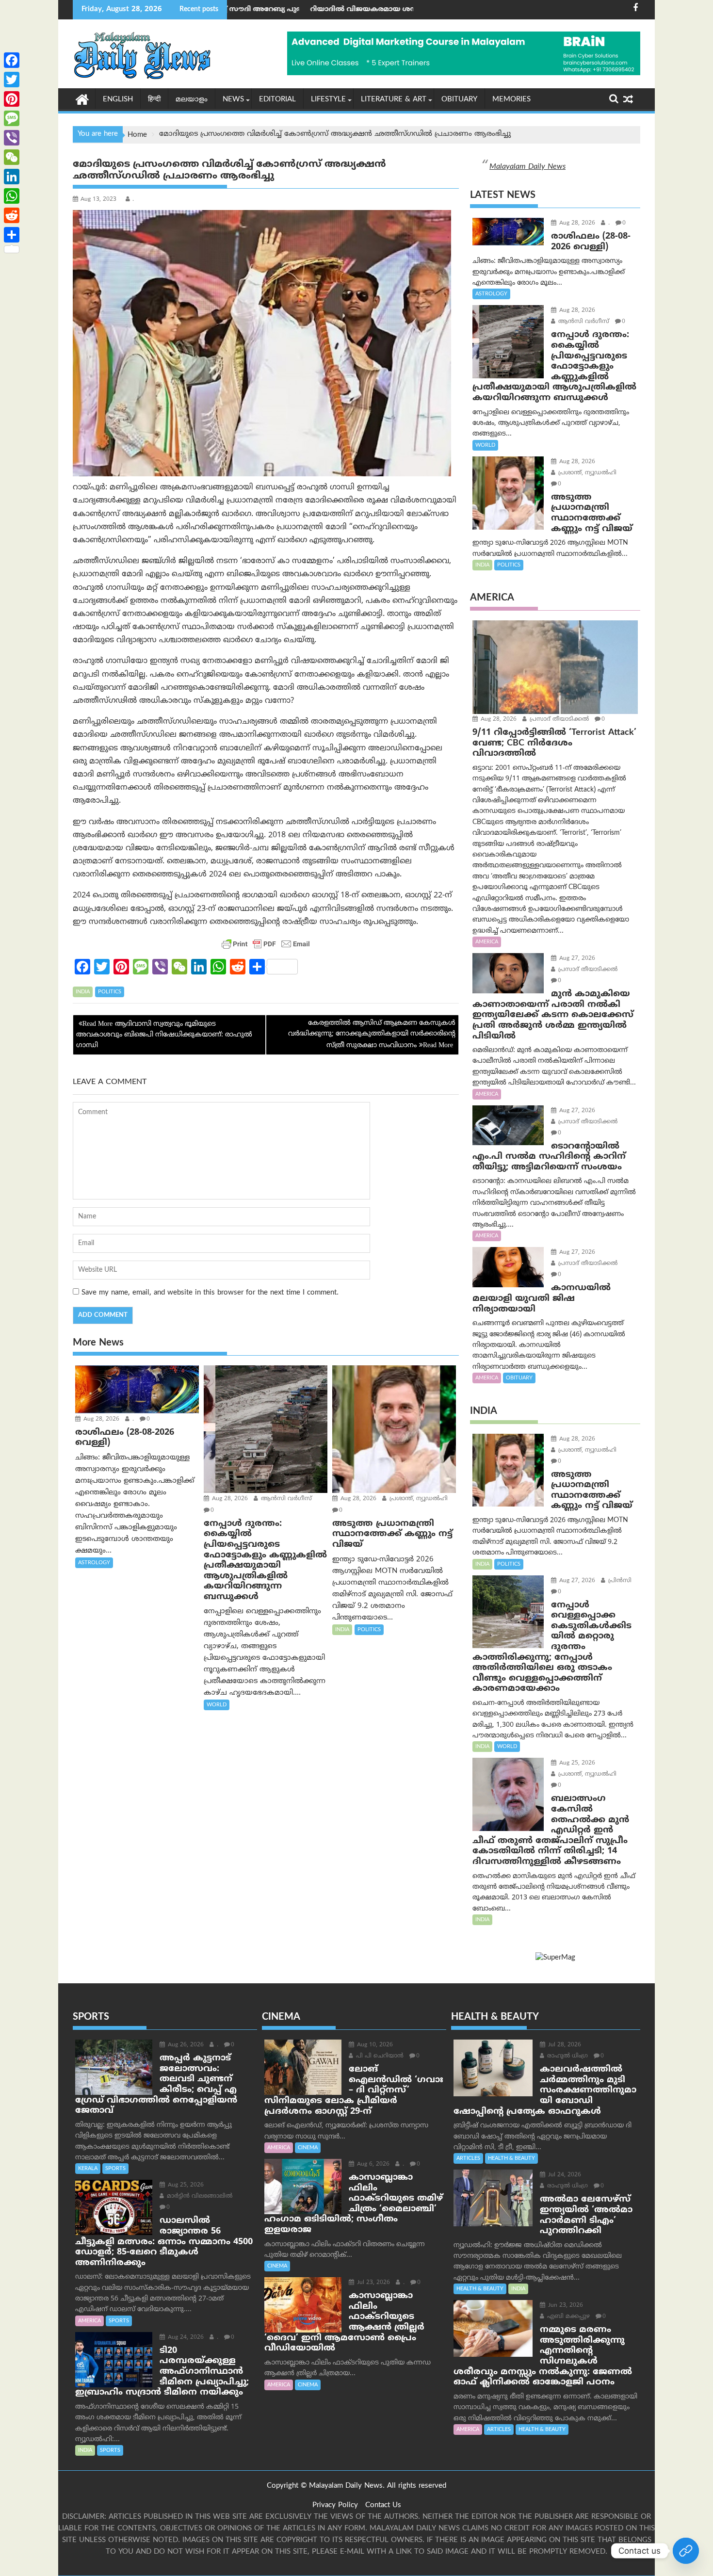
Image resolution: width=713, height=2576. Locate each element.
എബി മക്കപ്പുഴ (567, 2317)
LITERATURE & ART (394, 100)
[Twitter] (12, 80)
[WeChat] (12, 157)
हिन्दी (154, 100)
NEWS (233, 100)
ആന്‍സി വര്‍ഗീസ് (285, 1499)
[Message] (12, 118)
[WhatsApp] (12, 196)
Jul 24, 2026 (564, 2175)
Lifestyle (328, 100)
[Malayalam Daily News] (82, 99)
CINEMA (308, 2148)
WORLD (217, 1705)
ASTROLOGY (94, 1563)
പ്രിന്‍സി (619, 1581)
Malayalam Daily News (527, 167)
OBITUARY (459, 100)
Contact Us (383, 2505)
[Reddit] (12, 215)
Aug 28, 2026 (100, 1419)
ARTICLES (468, 2158)
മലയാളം (192, 100)
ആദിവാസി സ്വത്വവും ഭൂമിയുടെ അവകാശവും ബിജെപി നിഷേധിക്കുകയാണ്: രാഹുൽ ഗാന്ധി (164, 1035)
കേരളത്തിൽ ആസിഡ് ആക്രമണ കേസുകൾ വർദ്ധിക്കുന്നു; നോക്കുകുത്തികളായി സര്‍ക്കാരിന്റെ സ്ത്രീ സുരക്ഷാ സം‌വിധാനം (372, 1035)
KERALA (88, 2169)
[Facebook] (12, 60)
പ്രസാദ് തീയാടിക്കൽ (558, 720)
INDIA (83, 992)
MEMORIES (511, 100)
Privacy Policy (335, 2505)
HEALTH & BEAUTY (511, 2158)
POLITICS (110, 992)
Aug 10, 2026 (374, 2045)
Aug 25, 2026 (576, 1763)
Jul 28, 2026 (564, 2045)
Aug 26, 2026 (185, 2045)
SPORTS (115, 2169)
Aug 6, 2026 (372, 2164)
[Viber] (12, 138)
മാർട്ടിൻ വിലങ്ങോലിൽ (199, 2196)
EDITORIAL (277, 100)
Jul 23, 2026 (373, 2283)
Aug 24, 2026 (185, 2338)
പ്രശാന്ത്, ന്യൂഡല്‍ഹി (418, 1499)
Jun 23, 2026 (565, 2306)
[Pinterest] (12, 99)
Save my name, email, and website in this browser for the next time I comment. (210, 1293)
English (118, 100)
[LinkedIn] (12, 177)
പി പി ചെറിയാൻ (379, 2056)
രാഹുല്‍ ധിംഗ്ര (567, 2056)
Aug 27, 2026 (576, 959)
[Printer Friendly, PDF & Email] (266, 944)
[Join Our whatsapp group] (686, 2551)
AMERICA (487, 942)
